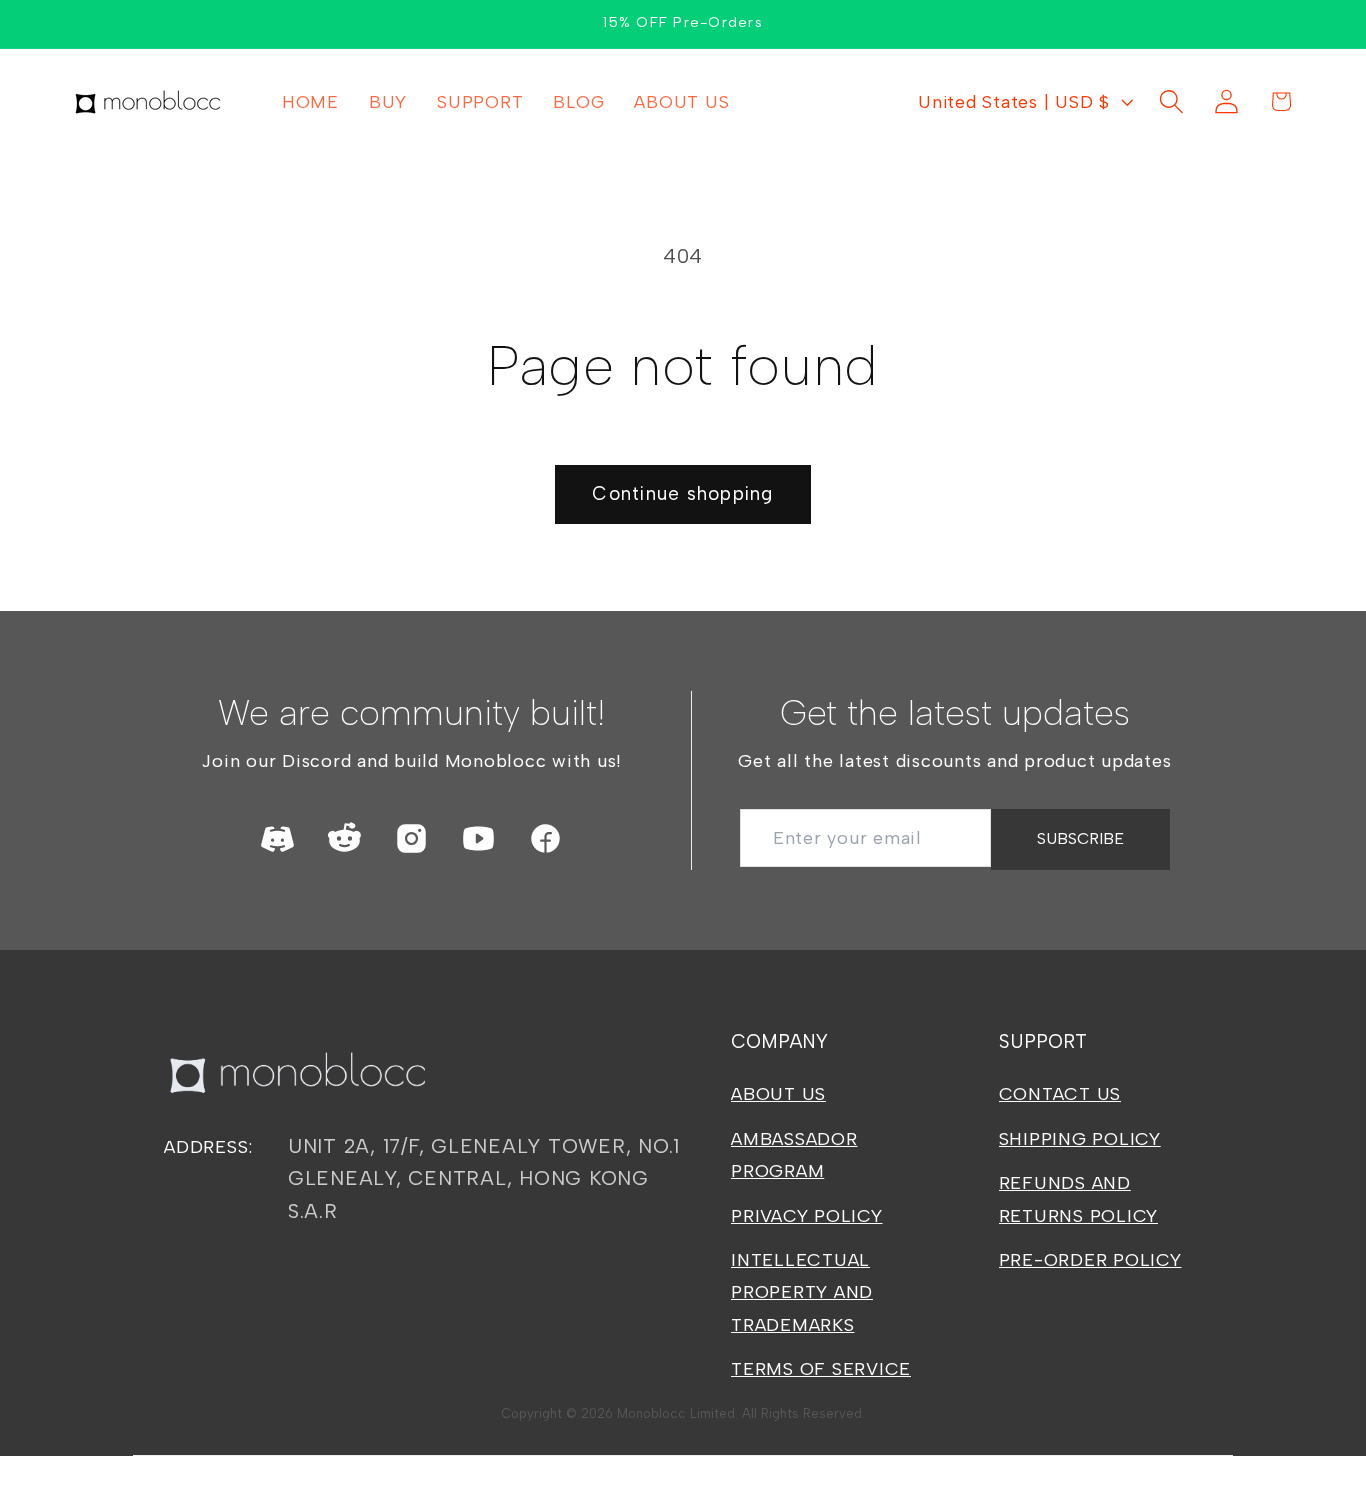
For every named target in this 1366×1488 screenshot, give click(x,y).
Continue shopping (682, 493)
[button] (1171, 101)
